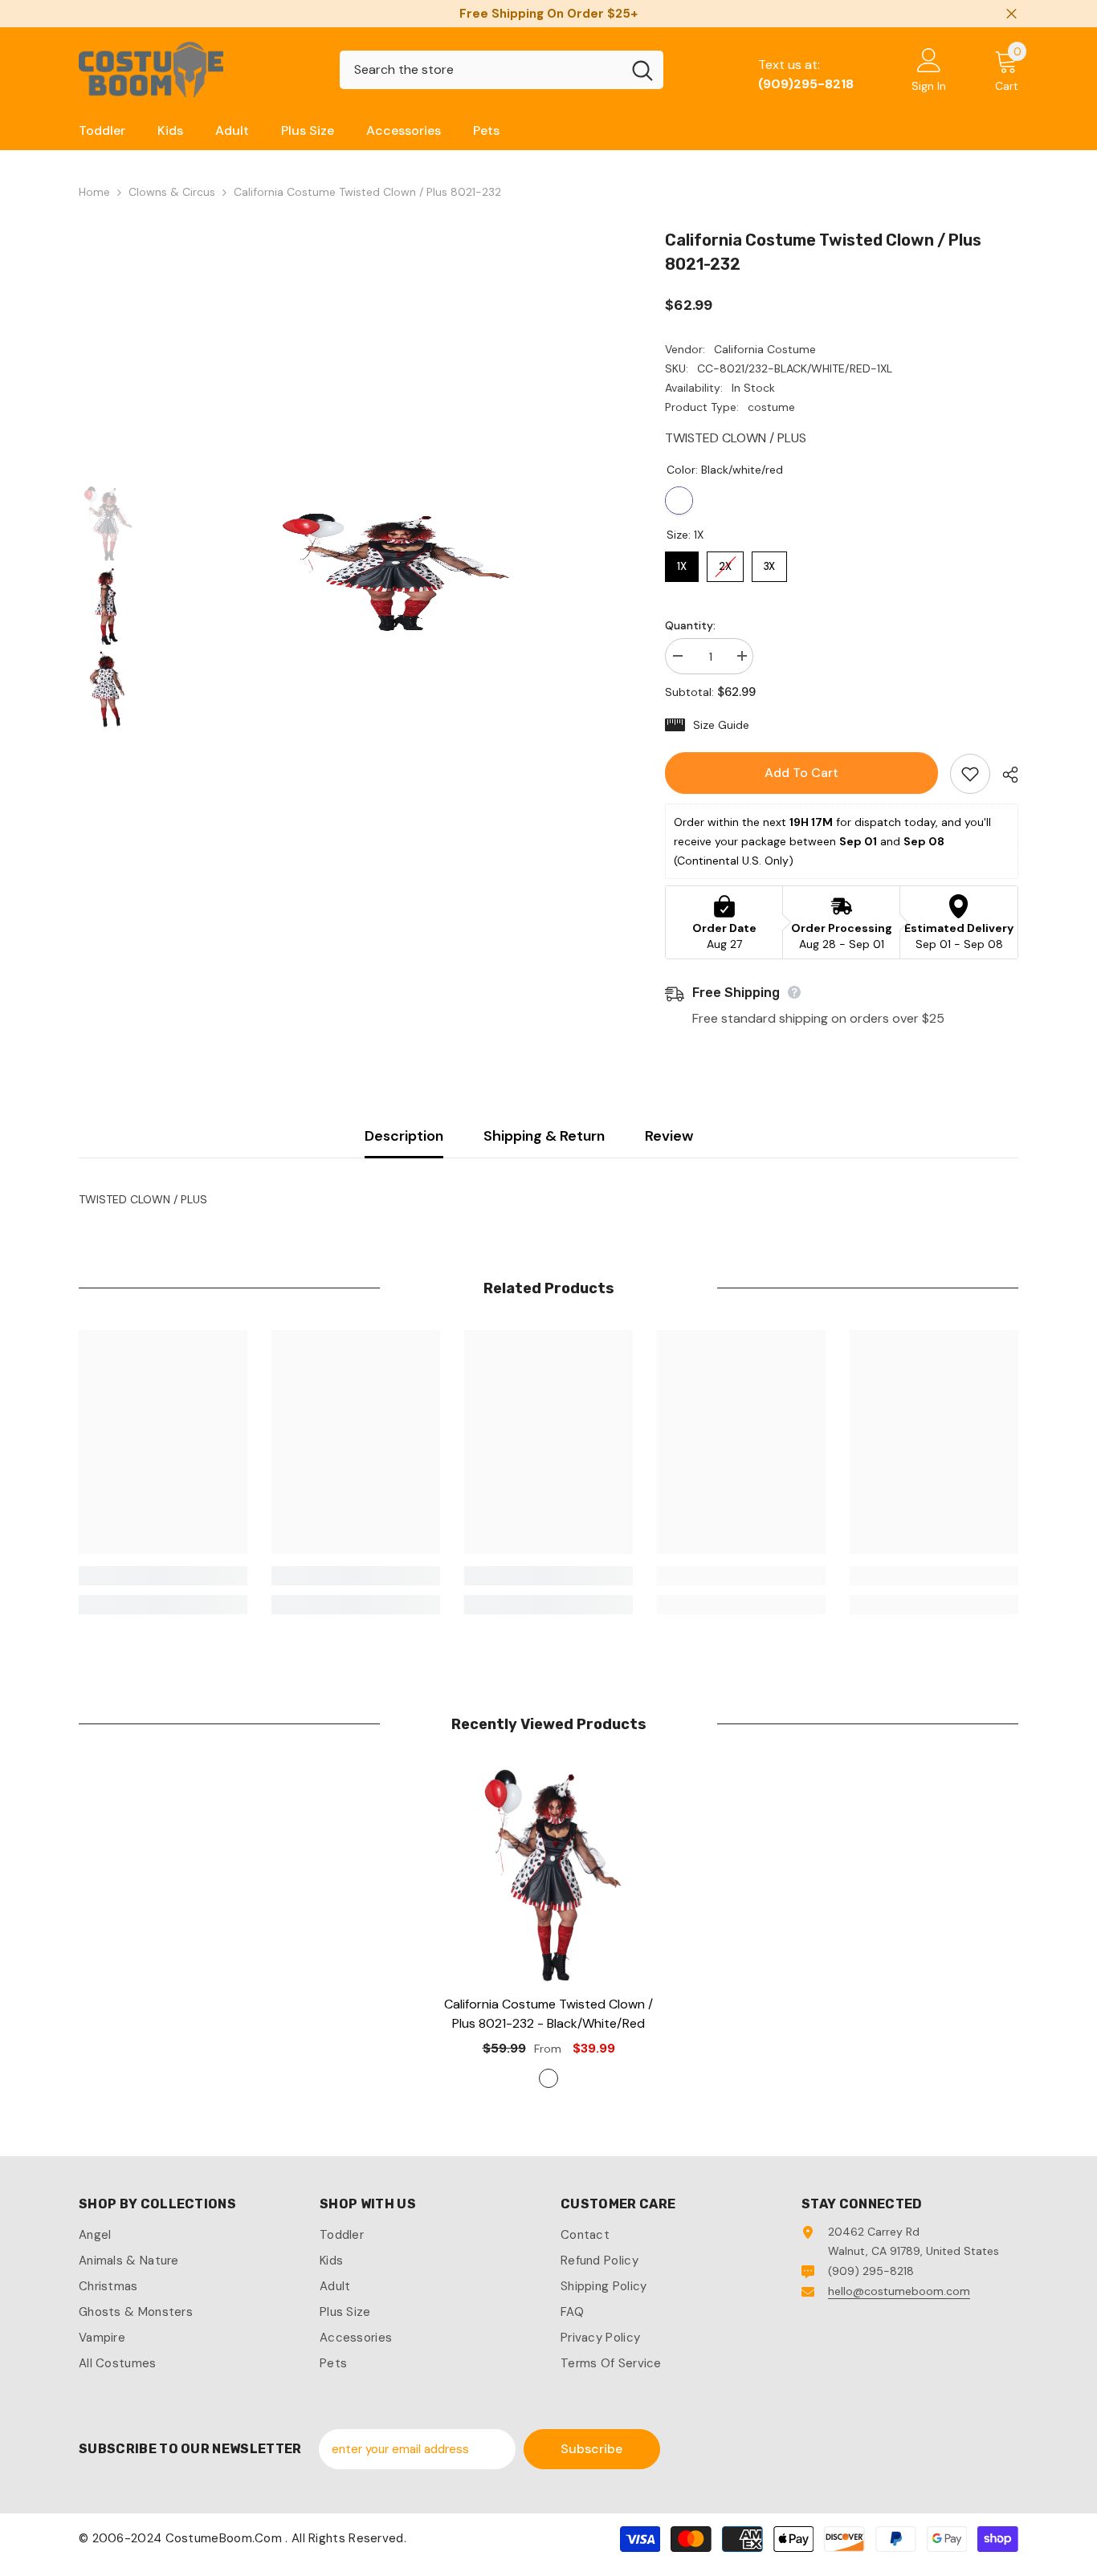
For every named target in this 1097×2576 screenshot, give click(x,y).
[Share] (1004, 775)
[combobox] (481, 70)
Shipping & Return (544, 1136)
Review (669, 1136)
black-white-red (548, 2078)
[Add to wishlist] (970, 774)
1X (682, 562)
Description (404, 1136)
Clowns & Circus (172, 192)
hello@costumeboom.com (899, 2291)
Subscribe (591, 2449)
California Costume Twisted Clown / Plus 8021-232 (548, 2014)
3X (769, 562)
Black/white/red (679, 501)
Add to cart (801, 773)
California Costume (765, 349)
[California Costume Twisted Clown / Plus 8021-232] (548, 1874)
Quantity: (690, 625)
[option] (388, 572)
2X (725, 562)
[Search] (502, 70)
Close (1011, 14)
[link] (163, 1576)
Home (94, 192)
